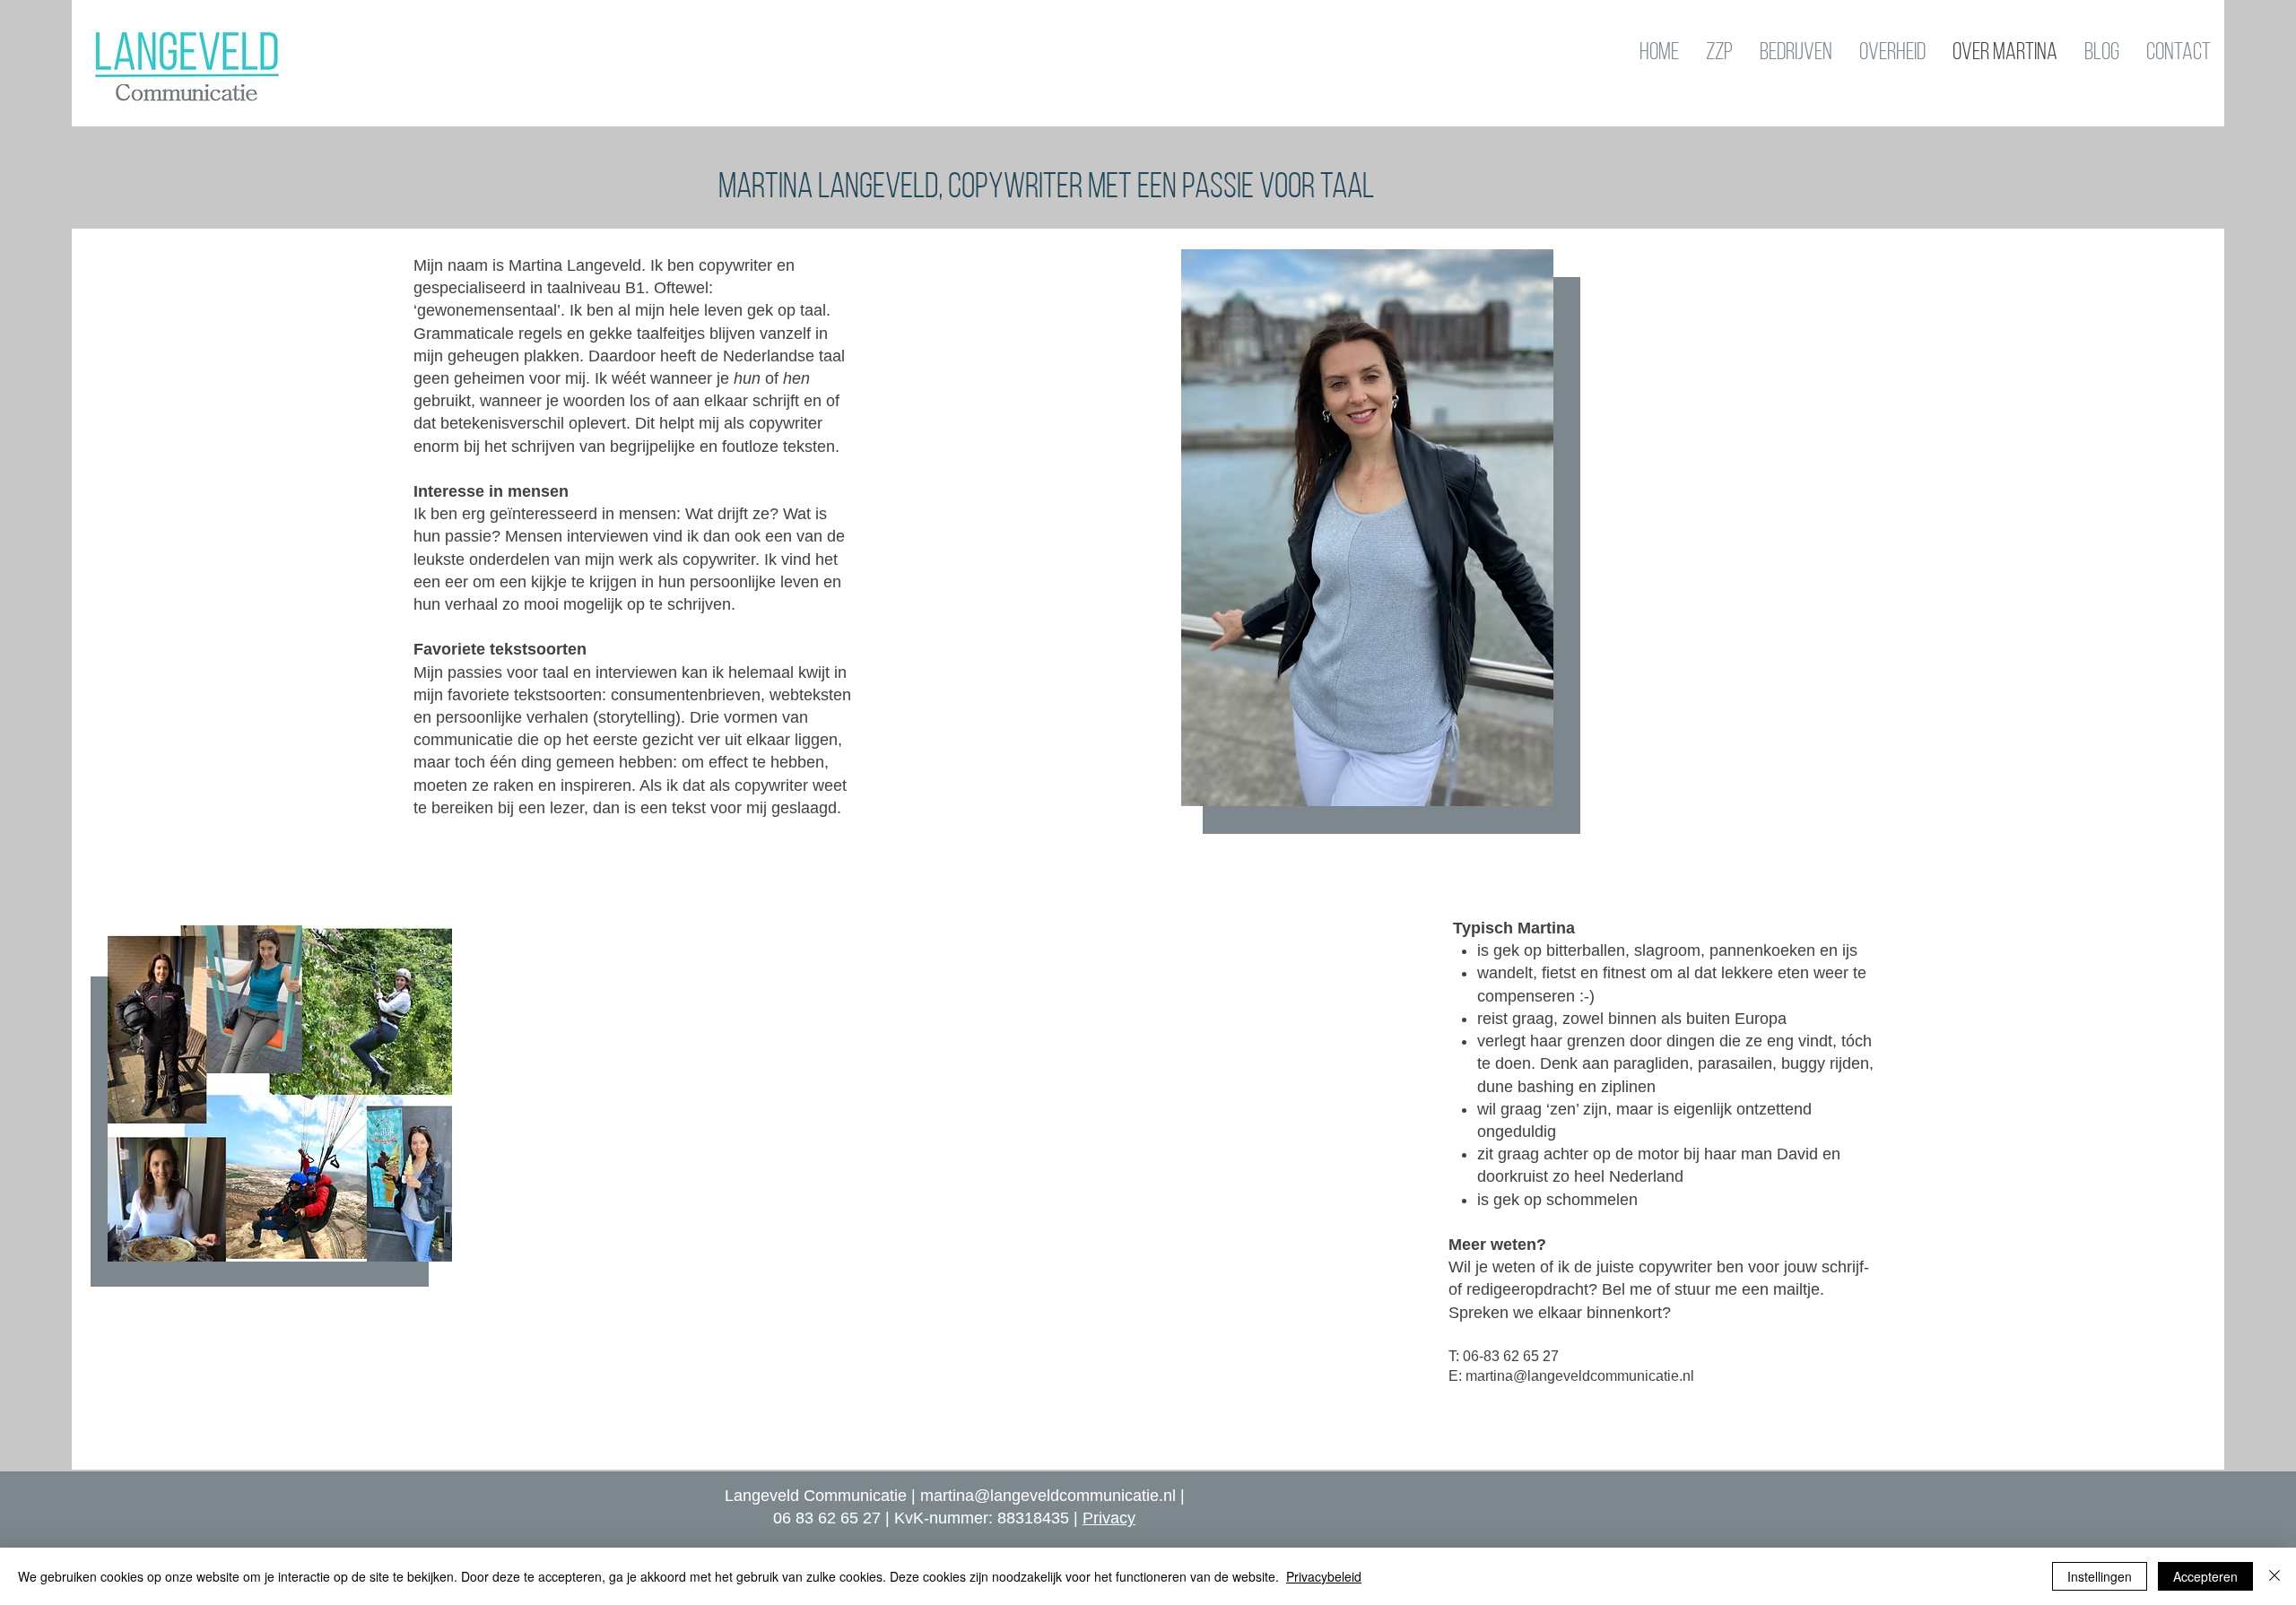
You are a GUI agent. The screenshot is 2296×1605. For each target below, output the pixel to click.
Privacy (1109, 1518)
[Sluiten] (2274, 1576)
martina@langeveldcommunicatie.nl (1048, 1496)
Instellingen (2100, 1576)
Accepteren (2205, 1576)
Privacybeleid (1324, 1576)
